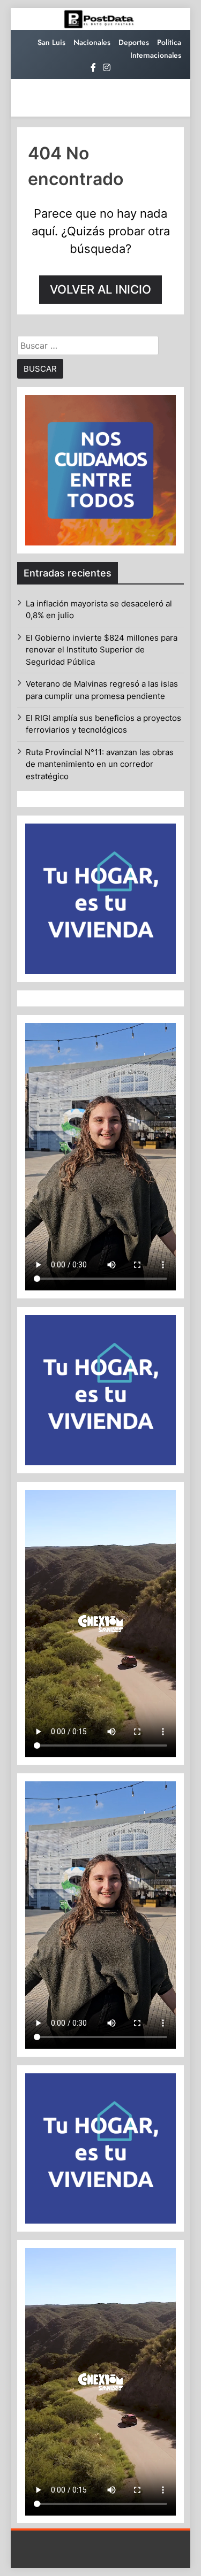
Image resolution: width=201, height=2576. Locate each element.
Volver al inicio (100, 289)
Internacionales (156, 55)
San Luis (51, 42)
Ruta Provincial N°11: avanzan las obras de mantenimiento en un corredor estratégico (100, 764)
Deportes (134, 42)
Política (169, 42)
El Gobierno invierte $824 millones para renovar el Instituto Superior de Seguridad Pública (102, 650)
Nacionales (92, 42)
